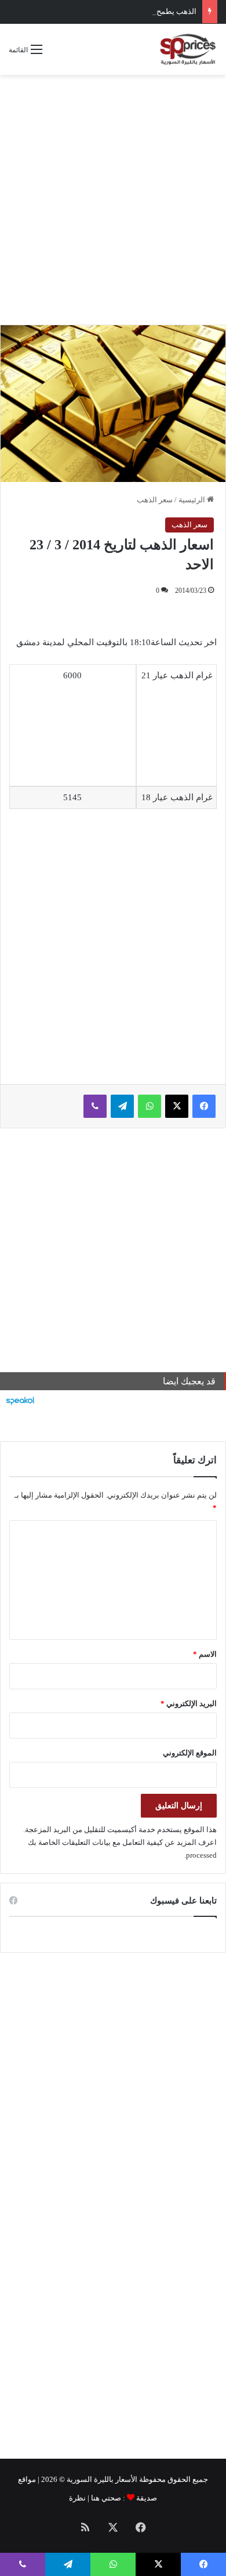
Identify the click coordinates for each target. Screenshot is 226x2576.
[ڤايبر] (95, 1106)
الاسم (205, 1654)
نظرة (77, 2498)
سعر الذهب (155, 500)
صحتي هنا (106, 2498)
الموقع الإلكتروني (190, 1753)
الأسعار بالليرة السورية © (98, 2479)
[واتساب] (150, 1106)
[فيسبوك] (204, 1106)
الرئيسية (193, 500)
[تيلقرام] (122, 1106)
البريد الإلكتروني (189, 1703)
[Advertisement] (113, 200)
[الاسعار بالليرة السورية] (187, 49)
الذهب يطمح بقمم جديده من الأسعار (139, 11)
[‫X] (177, 1106)
